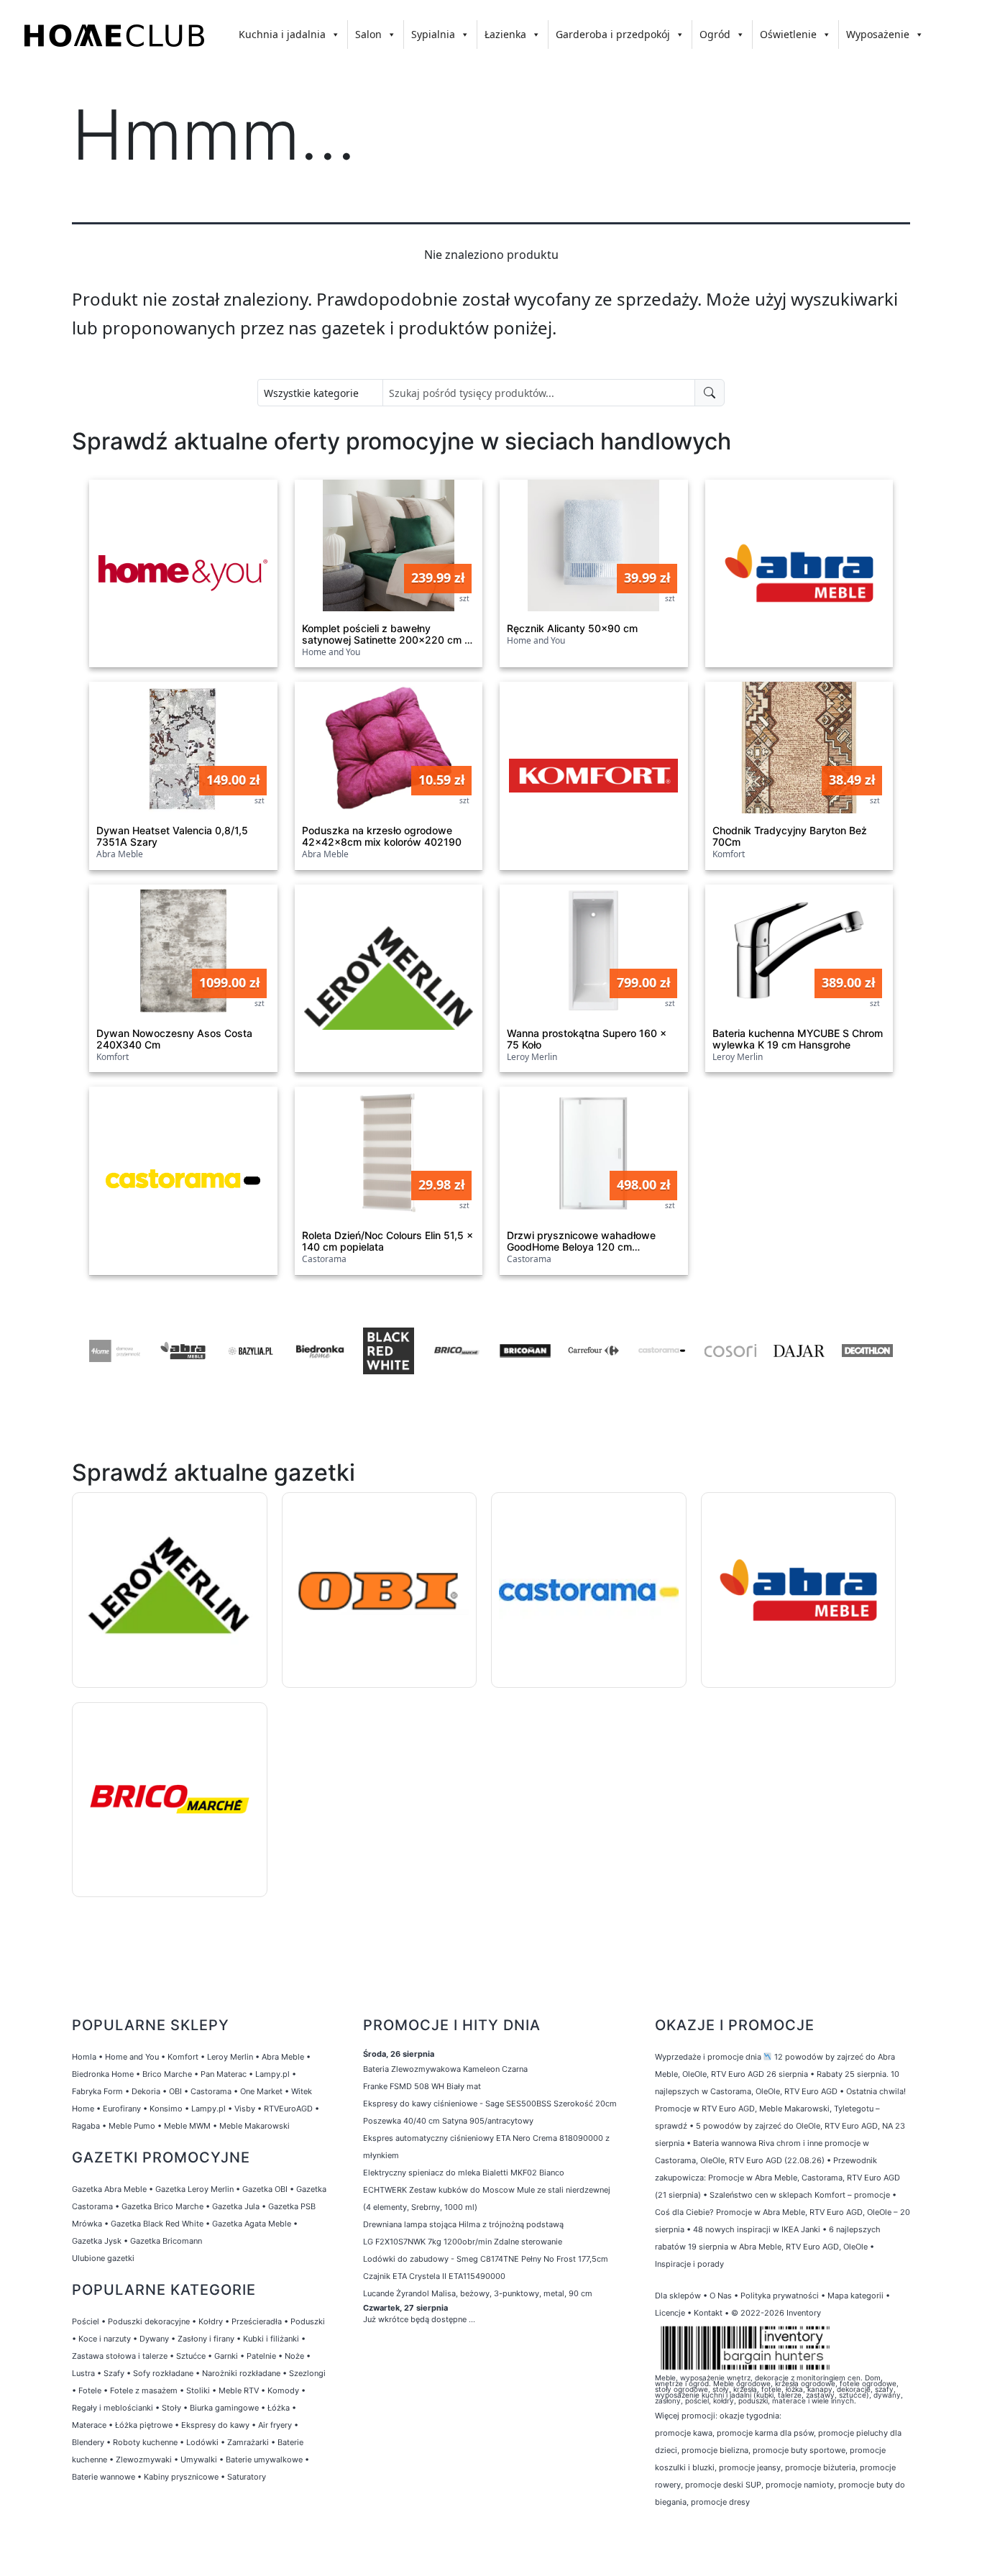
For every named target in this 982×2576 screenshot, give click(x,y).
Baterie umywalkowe (264, 2459)
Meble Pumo (132, 2126)
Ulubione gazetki (103, 2258)
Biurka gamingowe (224, 2408)
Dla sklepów (678, 2296)
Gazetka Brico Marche (162, 2206)
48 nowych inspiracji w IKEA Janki (757, 2229)
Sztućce (191, 2356)
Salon (368, 34)
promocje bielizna (715, 2450)
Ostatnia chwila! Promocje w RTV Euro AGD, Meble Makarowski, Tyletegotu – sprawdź (780, 2109)
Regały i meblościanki (113, 2408)
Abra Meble (283, 2057)
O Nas (721, 2296)
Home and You (132, 2057)
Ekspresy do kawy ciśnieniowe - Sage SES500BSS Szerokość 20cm (490, 2104)
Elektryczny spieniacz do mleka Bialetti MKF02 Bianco (464, 2173)
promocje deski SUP (723, 2485)
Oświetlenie (788, 34)
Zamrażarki (248, 2442)
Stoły (171, 2408)
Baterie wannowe (104, 2477)
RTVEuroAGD (288, 2109)
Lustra (83, 2373)
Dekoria (146, 2091)
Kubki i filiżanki (271, 2339)
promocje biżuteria (820, 2467)
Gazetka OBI (265, 2189)
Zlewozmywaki (144, 2459)
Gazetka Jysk (97, 2241)
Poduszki (308, 2321)
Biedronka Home (103, 2074)
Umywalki (199, 2459)
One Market (261, 2091)
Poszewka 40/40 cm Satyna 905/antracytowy (448, 2121)
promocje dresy (720, 2502)
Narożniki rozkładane (241, 2373)
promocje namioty (800, 2485)
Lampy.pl (272, 2074)
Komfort (183, 2057)
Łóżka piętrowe (144, 2425)
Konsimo (166, 2109)
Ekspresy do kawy (215, 2425)
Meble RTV (239, 2390)
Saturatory (247, 2477)
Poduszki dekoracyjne (149, 2321)
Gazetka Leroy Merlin (194, 2189)
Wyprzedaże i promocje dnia (708, 2057)
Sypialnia (433, 34)
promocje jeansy (750, 2467)
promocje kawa (684, 2433)
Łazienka (505, 34)
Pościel (86, 2321)
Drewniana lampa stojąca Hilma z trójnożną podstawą (463, 2224)
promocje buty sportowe (799, 2450)
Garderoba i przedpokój (613, 34)
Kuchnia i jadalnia (282, 34)
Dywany (154, 2339)
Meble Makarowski (254, 2126)
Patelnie (261, 2356)
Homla (84, 2057)
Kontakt (708, 2313)
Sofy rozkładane (163, 2373)
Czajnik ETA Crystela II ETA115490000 (434, 2276)
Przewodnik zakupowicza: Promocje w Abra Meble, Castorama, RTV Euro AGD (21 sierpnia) (777, 2178)
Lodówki (202, 2442)
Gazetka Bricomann (166, 2241)
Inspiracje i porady (689, 2264)
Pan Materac (224, 2074)
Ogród (715, 34)
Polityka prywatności (780, 2296)
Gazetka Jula (236, 2206)
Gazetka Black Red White (157, 2224)
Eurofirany (122, 2109)
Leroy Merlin (230, 2057)
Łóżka (279, 2408)
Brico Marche (167, 2074)
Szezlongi (307, 2373)
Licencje (671, 2313)
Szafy (114, 2373)
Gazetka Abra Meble (109, 2189)
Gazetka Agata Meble (252, 2224)
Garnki (226, 2356)
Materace (89, 2425)
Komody (283, 2390)
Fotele (90, 2390)
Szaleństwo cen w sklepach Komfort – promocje (800, 2195)
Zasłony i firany (206, 2339)
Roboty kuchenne (145, 2442)
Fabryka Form (97, 2091)
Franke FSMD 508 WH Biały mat (422, 2086)
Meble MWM (187, 2126)
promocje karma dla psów (765, 2433)
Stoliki (198, 2390)
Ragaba (86, 2126)
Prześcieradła (257, 2321)
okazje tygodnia (749, 2416)
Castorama (211, 2091)
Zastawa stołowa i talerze (120, 2356)
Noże (294, 2356)
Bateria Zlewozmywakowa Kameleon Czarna (445, 2069)
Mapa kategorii (855, 2296)
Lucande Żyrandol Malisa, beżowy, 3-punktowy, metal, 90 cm (478, 2293)
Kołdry (211, 2321)
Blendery (88, 2442)
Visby (245, 2109)
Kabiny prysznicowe (181, 2477)
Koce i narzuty (105, 2339)
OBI (175, 2091)
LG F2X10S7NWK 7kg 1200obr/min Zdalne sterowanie (463, 2242)
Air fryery (275, 2425)
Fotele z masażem (144, 2390)
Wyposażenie (878, 34)
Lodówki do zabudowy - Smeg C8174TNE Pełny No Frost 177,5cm (486, 2259)
